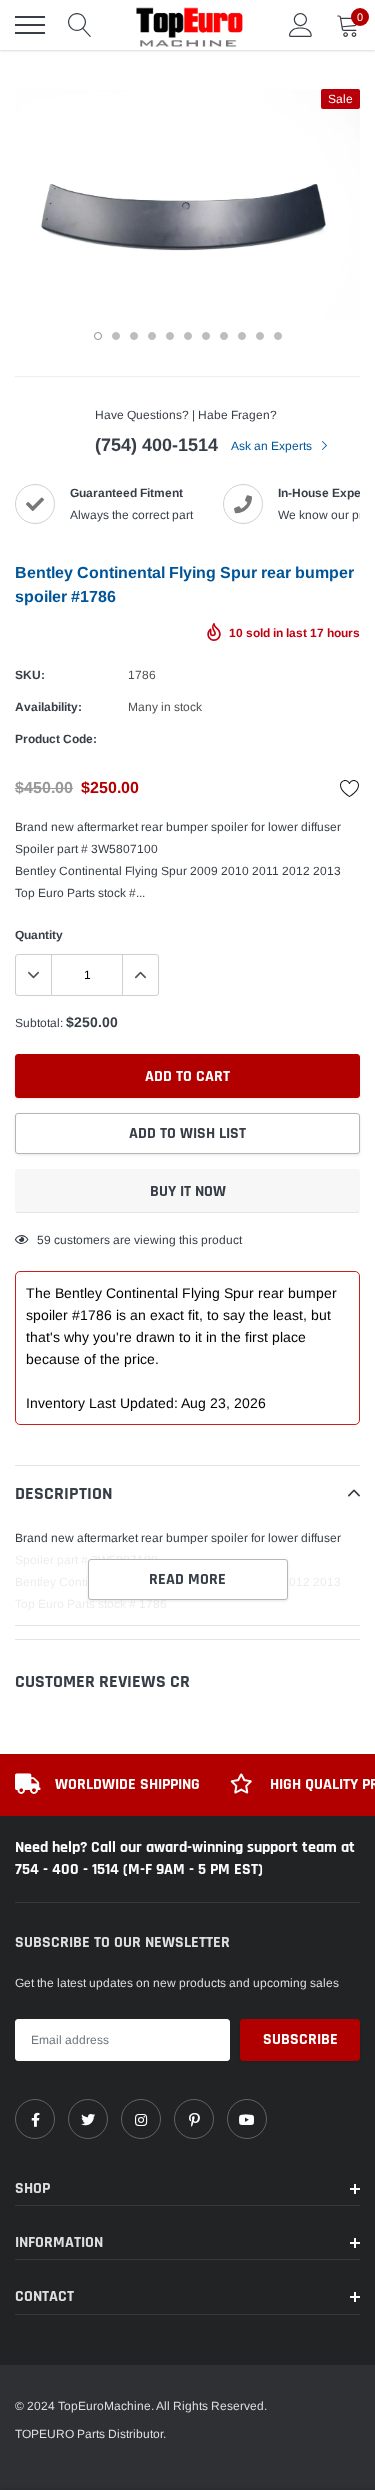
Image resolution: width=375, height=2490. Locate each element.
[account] (301, 25)
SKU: (30, 675)
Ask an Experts (273, 446)
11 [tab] (278, 336)
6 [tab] (188, 336)
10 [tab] (260, 336)
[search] (80, 25)
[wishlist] (350, 788)
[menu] (30, 25)
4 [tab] (152, 336)
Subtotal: (39, 1023)
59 (44, 1240)
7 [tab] (206, 336)
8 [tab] (224, 336)
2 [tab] (116, 336)
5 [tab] (170, 336)
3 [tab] (134, 336)
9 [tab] (242, 336)
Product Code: (56, 739)
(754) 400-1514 (156, 445)
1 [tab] (98, 336)
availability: (48, 707)
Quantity (39, 935)
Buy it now (188, 1191)
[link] (35, 2119)
